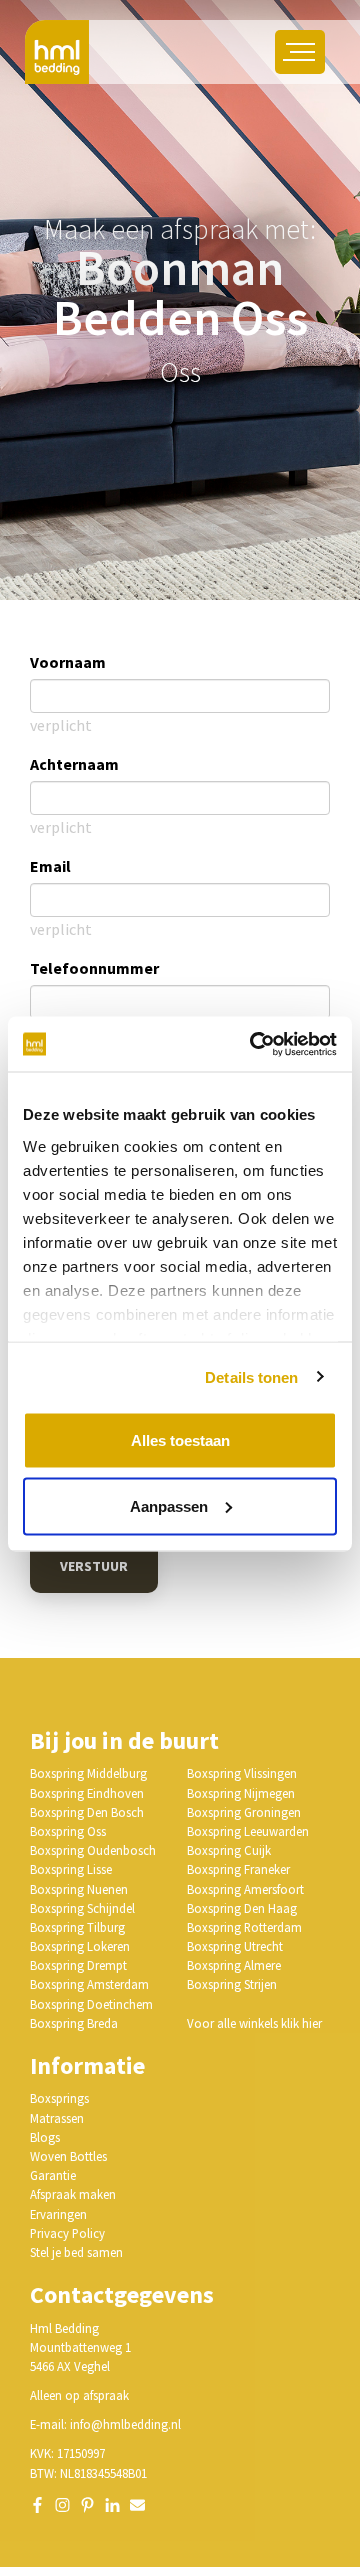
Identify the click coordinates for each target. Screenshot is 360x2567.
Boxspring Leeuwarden (248, 1831)
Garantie (53, 2175)
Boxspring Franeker (238, 1869)
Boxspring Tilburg (77, 1927)
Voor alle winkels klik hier (254, 2023)
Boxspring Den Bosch (87, 1812)
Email (50, 866)
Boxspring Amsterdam (89, 1984)
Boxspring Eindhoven (87, 1793)
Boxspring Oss (68, 1831)
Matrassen (57, 2118)
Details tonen (251, 1376)
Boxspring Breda (74, 2023)
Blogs (45, 2137)
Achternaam (74, 764)
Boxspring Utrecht (235, 1946)
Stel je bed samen (76, 2252)
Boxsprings (59, 2098)
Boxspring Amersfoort (245, 1889)
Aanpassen (169, 1505)
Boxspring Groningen (244, 1812)
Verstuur (94, 1566)
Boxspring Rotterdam (244, 1927)
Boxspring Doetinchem (91, 2004)
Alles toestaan (180, 1440)
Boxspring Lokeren (80, 1946)
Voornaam (68, 662)
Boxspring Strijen (232, 1984)
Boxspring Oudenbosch (93, 1850)
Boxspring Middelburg (88, 1773)
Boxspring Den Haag (242, 1908)
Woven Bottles (68, 2156)
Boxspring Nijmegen (241, 1793)
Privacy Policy (67, 2233)
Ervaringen (58, 2214)
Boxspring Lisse (71, 1869)
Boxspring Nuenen (79, 1889)
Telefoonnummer (94, 968)
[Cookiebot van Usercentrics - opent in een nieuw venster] (254, 1044)
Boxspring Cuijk (229, 1850)
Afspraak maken (73, 2194)
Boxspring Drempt (78, 1965)
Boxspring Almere (234, 1965)
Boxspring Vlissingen (242, 1773)
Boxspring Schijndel (82, 1908)
